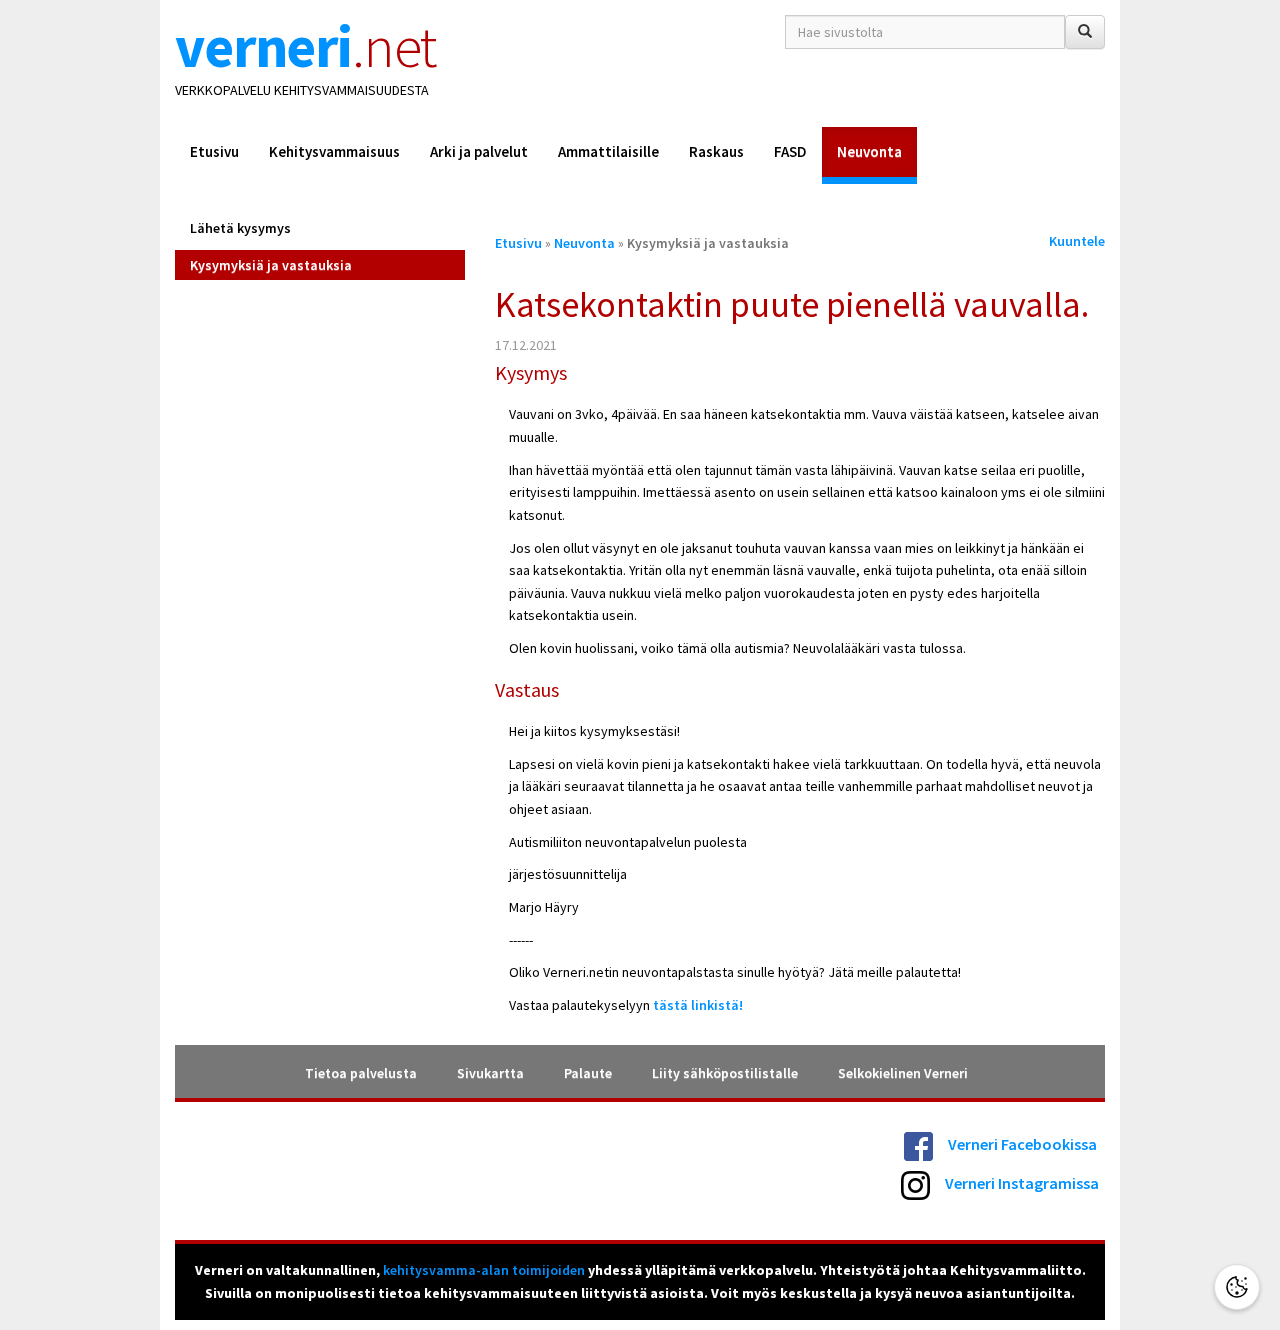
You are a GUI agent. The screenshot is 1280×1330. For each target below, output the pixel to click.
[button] (1237, 1287)
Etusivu (214, 151)
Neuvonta (869, 151)
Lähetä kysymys (240, 228)
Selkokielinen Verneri (903, 1073)
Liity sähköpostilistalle (725, 1073)
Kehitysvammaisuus (334, 151)
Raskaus (716, 151)
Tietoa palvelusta (361, 1073)
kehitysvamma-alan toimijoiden (484, 1270)
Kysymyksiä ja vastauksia (271, 265)
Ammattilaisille (608, 151)
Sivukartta (490, 1073)
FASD (790, 151)
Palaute (588, 1073)
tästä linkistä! (696, 1005)
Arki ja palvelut (479, 151)
